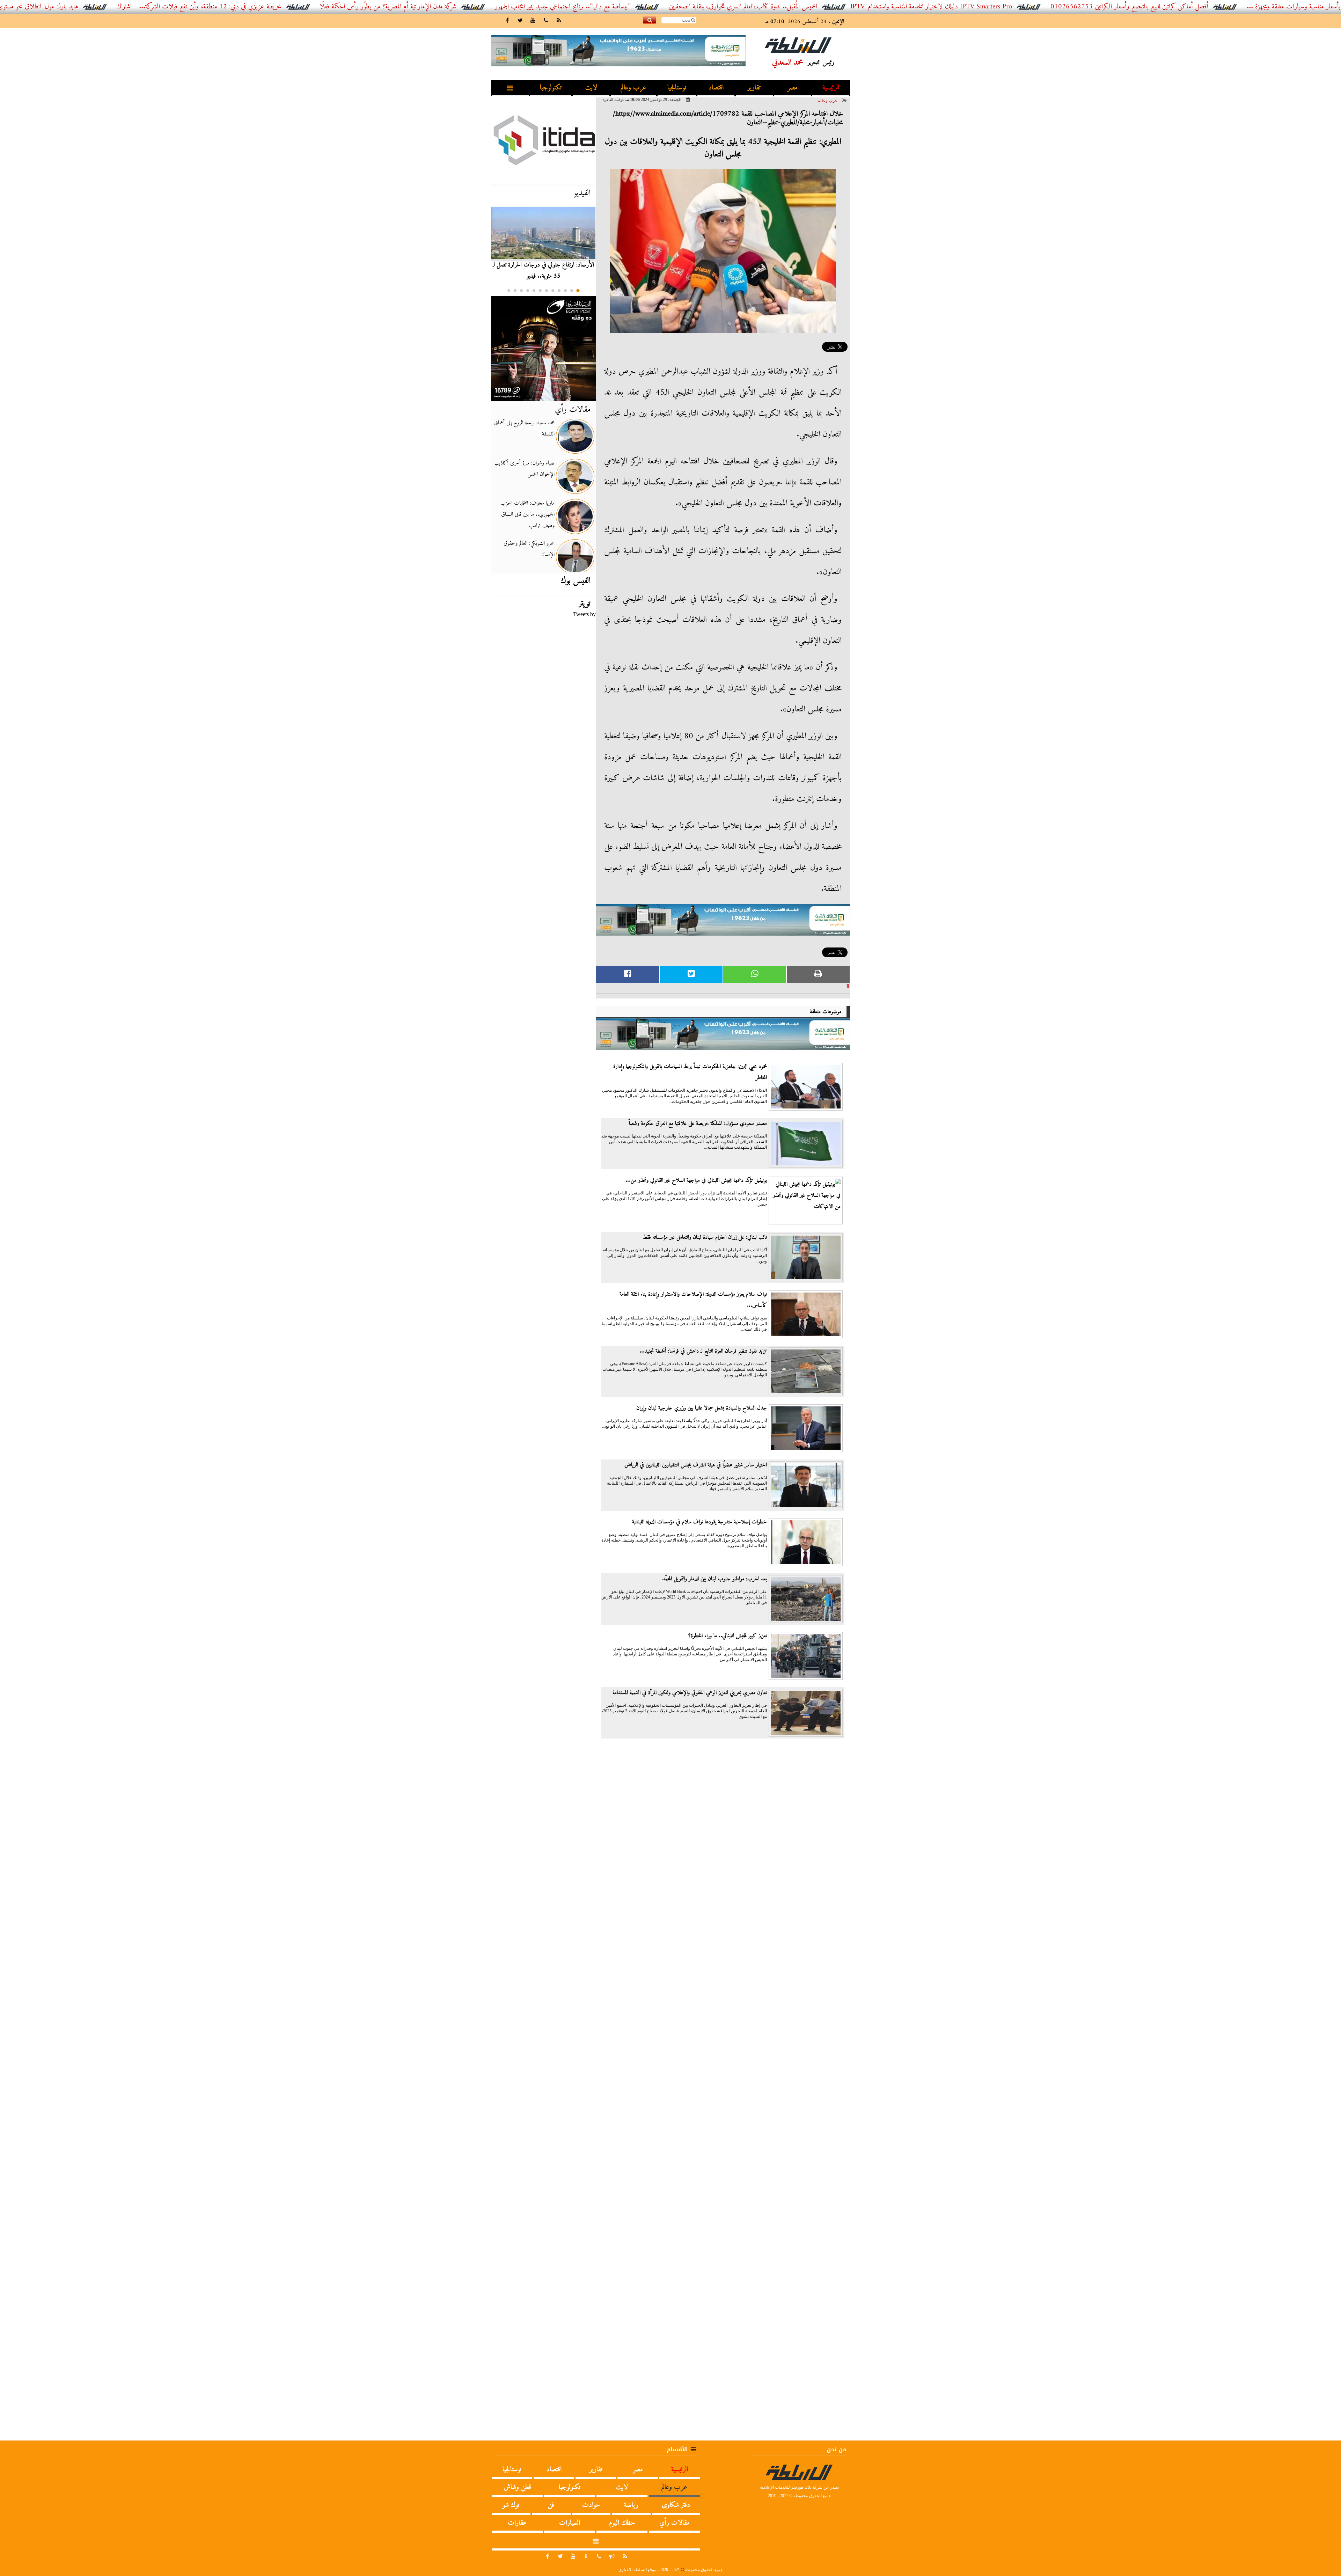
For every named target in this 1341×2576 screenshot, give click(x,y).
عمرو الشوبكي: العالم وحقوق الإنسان (529, 549)
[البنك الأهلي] (723, 923)
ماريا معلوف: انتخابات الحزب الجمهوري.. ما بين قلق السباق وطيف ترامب (527, 514)
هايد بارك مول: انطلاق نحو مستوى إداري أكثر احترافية (149, 7)
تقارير (754, 88)
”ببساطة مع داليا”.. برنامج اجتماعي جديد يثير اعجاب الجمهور (698, 7)
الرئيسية (831, 88)
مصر (793, 88)
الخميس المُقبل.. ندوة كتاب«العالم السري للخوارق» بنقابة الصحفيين (878, 7)
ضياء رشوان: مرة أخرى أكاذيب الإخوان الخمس (525, 469)
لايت (591, 88)
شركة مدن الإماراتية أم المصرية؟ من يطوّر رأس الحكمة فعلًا (524, 7)
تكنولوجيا (551, 88)
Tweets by (584, 614)
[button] (578, 291)
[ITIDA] (543, 140)
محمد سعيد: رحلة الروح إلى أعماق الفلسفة (524, 429)
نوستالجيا (677, 88)
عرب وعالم (633, 88)
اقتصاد (716, 88)
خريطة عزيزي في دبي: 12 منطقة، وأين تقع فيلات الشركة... (346, 7)
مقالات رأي (573, 410)
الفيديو (582, 193)
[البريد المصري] (543, 349)
